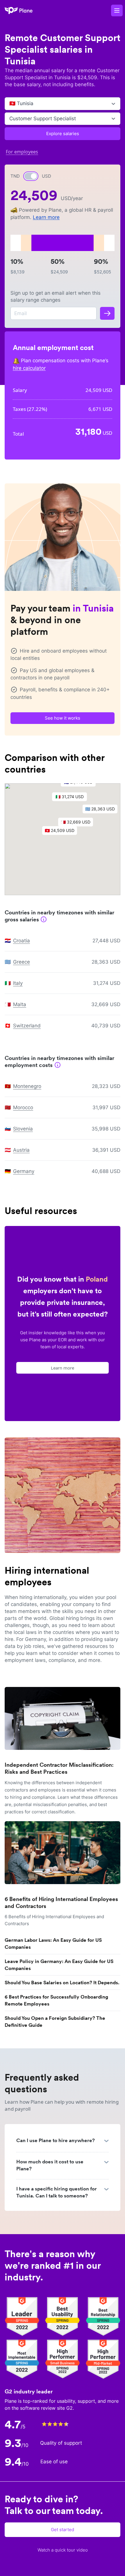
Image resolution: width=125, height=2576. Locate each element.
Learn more (46, 217)
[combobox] (10, 104)
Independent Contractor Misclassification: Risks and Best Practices (59, 1768)
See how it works (63, 718)
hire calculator (29, 368)
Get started (63, 2530)
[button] (63, 832)
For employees (22, 152)
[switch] (31, 176)
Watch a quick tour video (63, 2550)
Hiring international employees (47, 1576)
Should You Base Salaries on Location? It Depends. (62, 1983)
